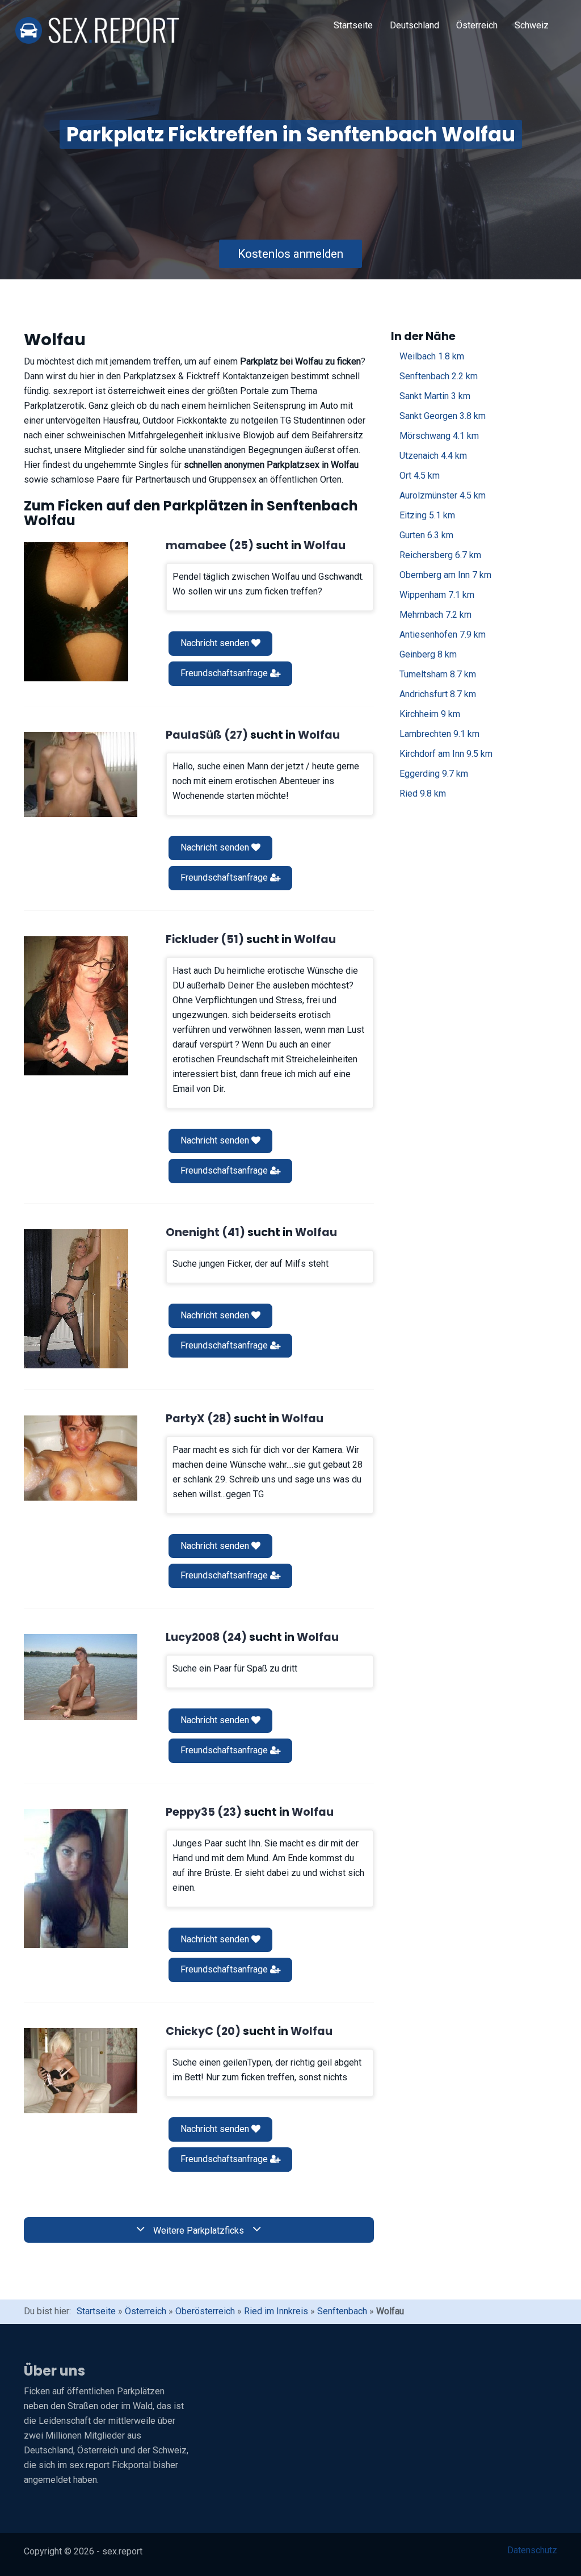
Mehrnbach (435, 615)
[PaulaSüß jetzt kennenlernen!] (81, 774)
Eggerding (434, 774)
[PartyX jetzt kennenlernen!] (81, 1458)
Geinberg (428, 654)
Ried (423, 793)
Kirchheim (430, 714)
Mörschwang (439, 436)
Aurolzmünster (443, 495)
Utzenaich (433, 456)
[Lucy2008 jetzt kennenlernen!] (81, 1677)
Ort (420, 476)
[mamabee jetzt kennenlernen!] (76, 612)
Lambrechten (439, 734)
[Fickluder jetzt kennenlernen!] (76, 1006)
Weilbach (432, 356)
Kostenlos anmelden (290, 254)
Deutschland (414, 25)
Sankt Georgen (443, 416)
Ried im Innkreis (276, 2311)
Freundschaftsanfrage (225, 673)
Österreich (477, 25)
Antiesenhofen (443, 634)
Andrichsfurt (438, 694)
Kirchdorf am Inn (446, 754)
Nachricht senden (216, 643)
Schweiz (532, 25)
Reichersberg (440, 555)
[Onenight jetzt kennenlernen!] (76, 1299)
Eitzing (427, 515)
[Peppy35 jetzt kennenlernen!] (76, 1878)
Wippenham (437, 595)
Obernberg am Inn (445, 575)
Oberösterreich (205, 2311)
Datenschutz (532, 2550)
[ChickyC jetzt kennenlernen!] (81, 2071)
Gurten (426, 535)
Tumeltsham (438, 674)
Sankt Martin (435, 396)
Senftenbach (439, 376)
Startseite (353, 25)
